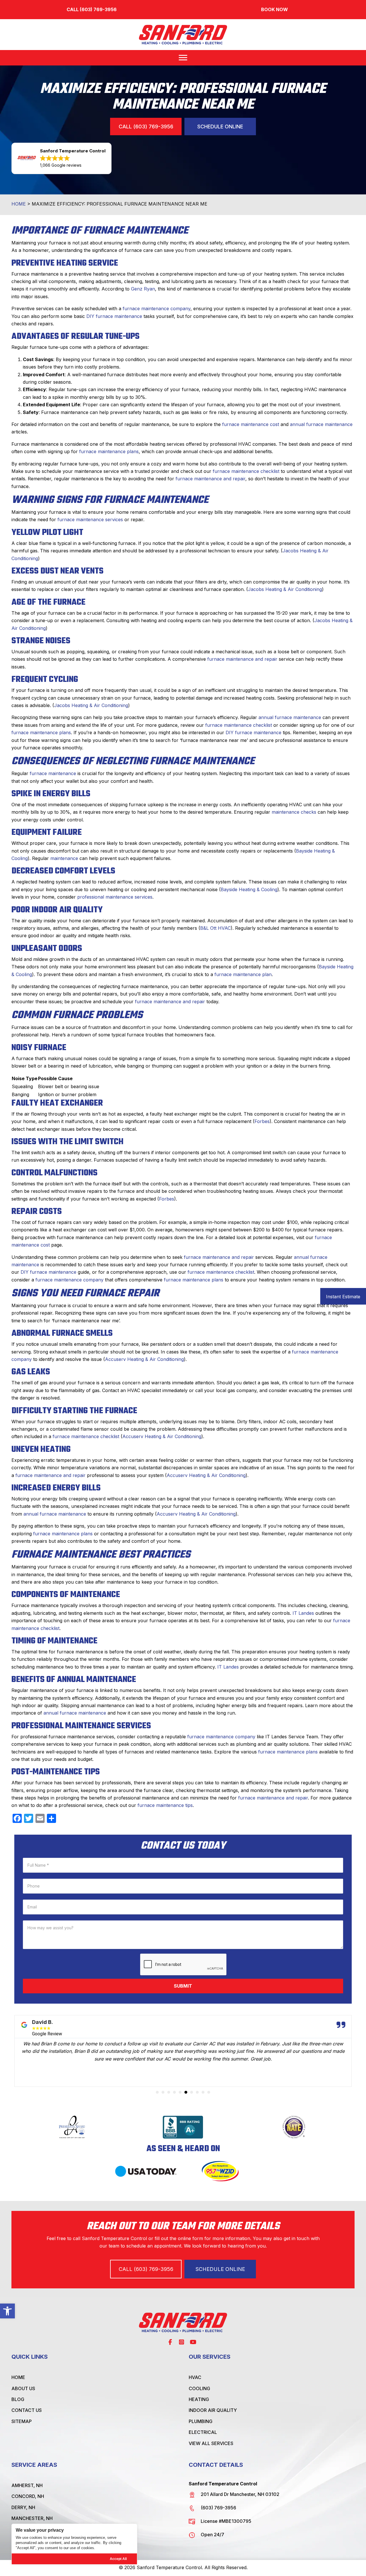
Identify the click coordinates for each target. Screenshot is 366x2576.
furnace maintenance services (90, 519)
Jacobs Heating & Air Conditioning (285, 589)
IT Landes (303, 1613)
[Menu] (183, 58)
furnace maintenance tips (165, 1805)
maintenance (64, 858)
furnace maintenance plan (243, 974)
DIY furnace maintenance (114, 316)
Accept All (118, 2559)
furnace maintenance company (157, 308)
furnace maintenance (53, 773)
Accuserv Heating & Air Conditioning (144, 1359)
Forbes (262, 1121)
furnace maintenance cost (251, 424)
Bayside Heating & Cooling (249, 889)
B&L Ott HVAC (215, 928)
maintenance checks (294, 812)
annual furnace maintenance (321, 424)
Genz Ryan (143, 289)
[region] (74, 2544)
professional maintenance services (115, 897)
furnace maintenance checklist (246, 471)
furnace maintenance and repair (210, 479)
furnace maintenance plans (109, 451)
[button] (7, 2311)
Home (19, 204)
